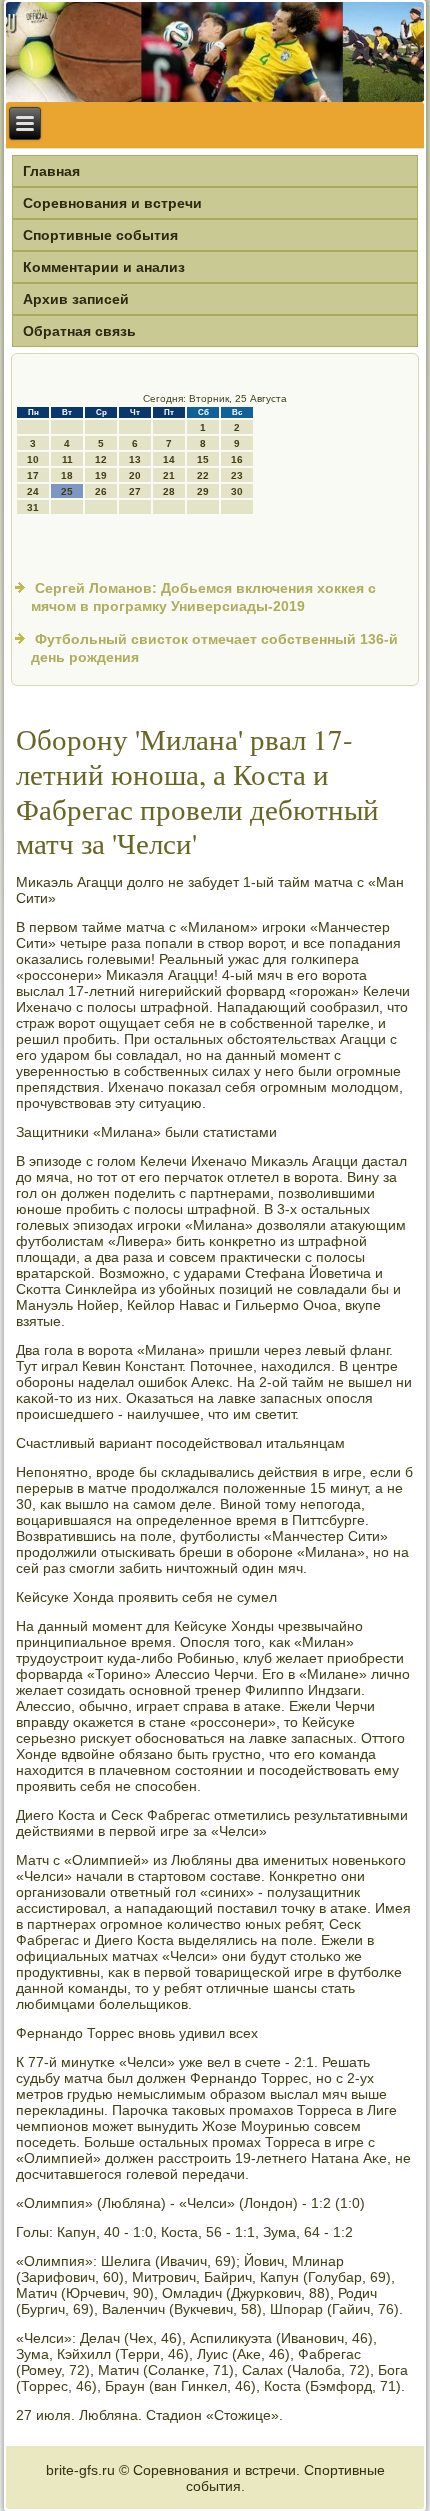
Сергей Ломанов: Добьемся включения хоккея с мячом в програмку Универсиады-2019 (203, 597)
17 (33, 475)
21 (169, 475)
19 (101, 475)
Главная (51, 171)
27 (135, 491)
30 (237, 491)
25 (67, 491)
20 (135, 475)
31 (33, 507)
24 (33, 491)
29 (203, 491)
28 (169, 491)
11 (67, 459)
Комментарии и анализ (104, 267)
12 (101, 459)
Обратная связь (79, 331)
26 (101, 491)
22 (203, 475)
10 (33, 459)
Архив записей (76, 299)
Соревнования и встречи (112, 203)
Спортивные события (100, 235)
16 (237, 459)
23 (237, 475)
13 (135, 459)
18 (67, 475)
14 (169, 459)
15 (203, 459)
